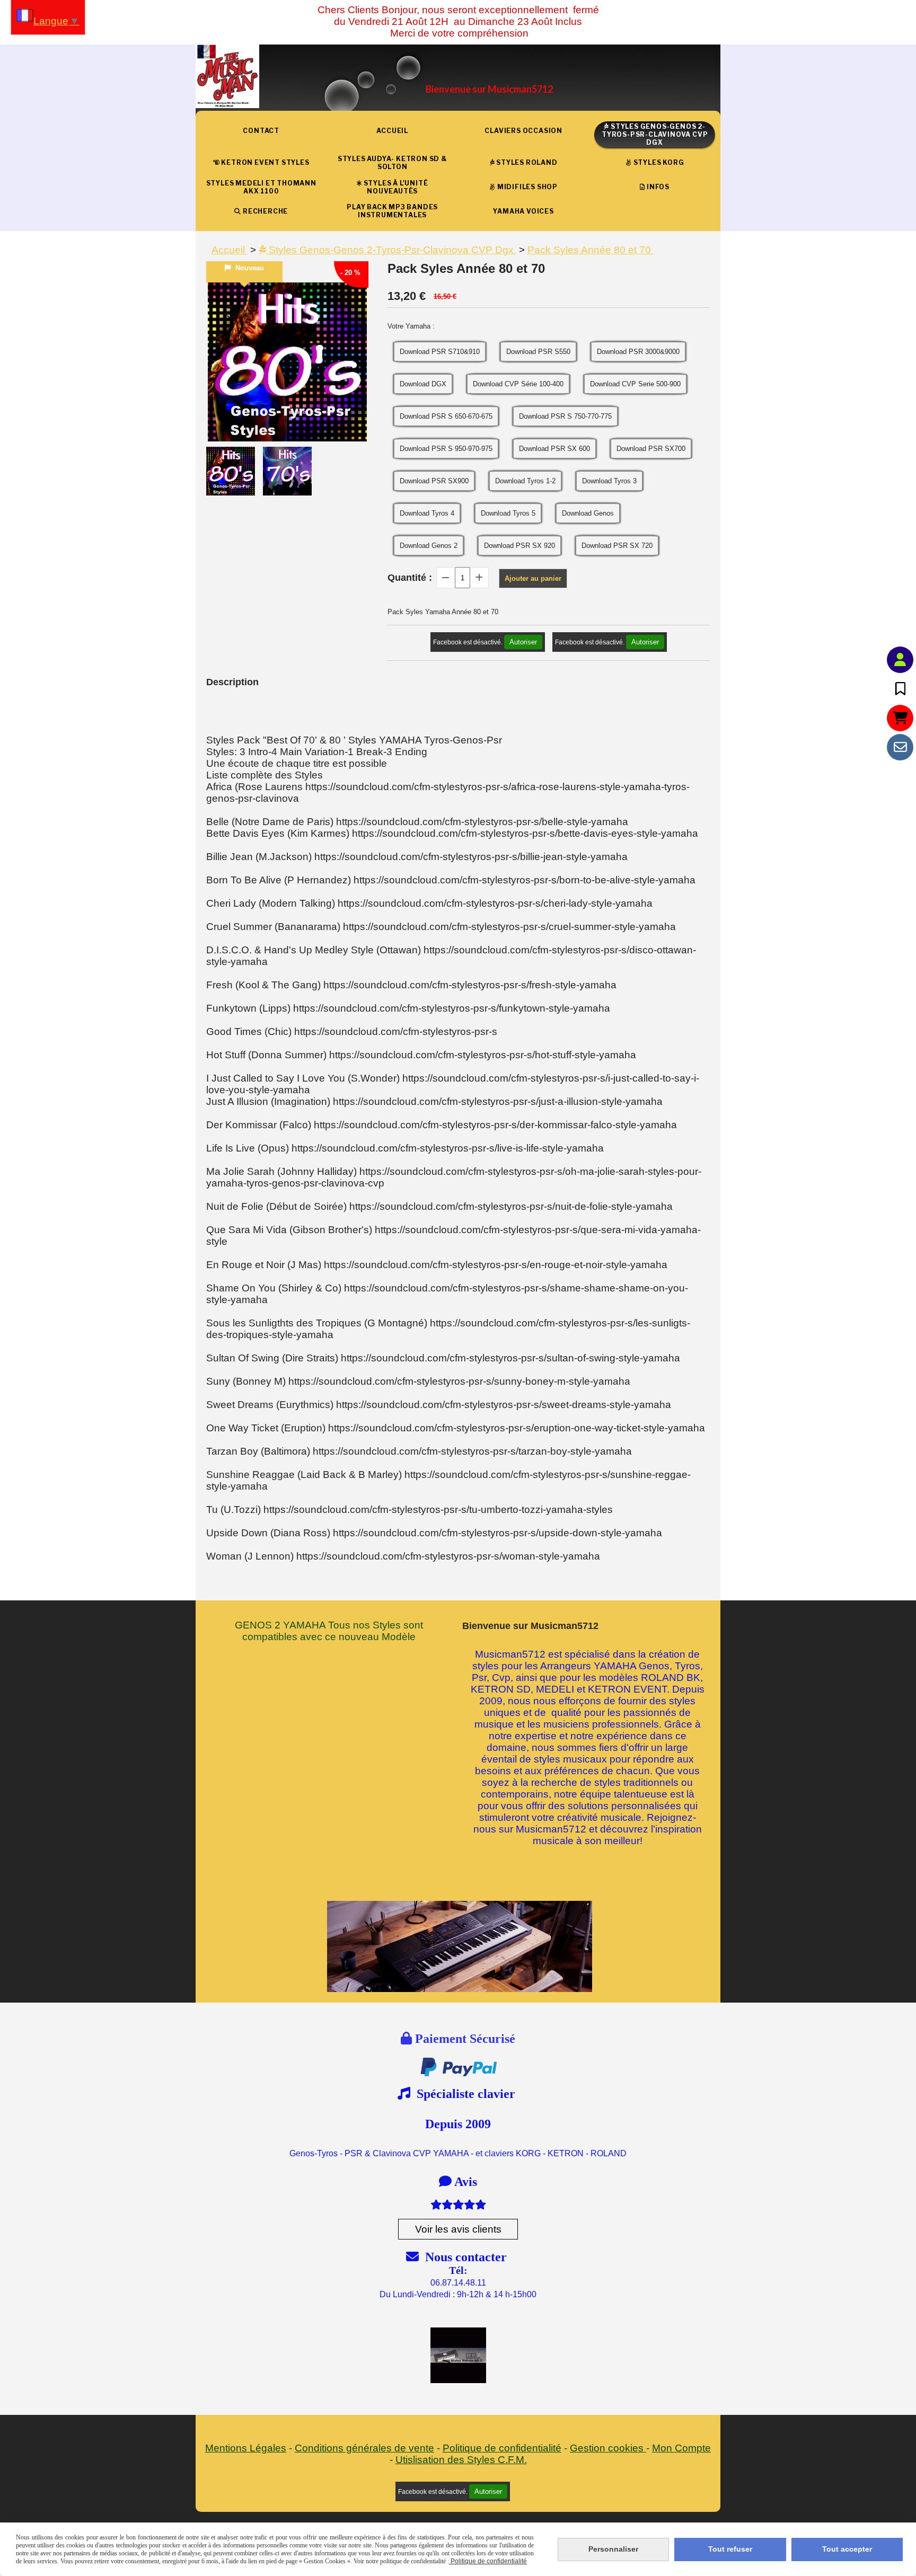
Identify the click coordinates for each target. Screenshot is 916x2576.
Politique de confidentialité (502, 2448)
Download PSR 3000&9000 (638, 352)
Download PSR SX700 (651, 449)
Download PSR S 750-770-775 (565, 416)
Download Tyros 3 (609, 481)
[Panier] (900, 718)
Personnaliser (613, 2549)
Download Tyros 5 (508, 513)
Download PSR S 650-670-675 (446, 416)
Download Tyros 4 (427, 513)
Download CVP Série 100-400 (518, 384)
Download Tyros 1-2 (525, 481)
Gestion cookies (608, 2448)
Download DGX (423, 384)
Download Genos (588, 513)
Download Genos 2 (429, 546)
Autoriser (523, 642)
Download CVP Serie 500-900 (635, 384)
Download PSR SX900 (434, 481)
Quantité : (410, 578)
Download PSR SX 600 (554, 449)
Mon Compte (681, 2448)
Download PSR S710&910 (440, 352)
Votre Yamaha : (411, 326)
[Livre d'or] (900, 689)
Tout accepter (847, 2549)
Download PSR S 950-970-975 (446, 449)
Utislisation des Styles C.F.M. (461, 2460)
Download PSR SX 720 (617, 546)
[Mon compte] (900, 660)
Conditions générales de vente (364, 2448)
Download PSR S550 (538, 352)
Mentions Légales (246, 2448)
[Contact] (900, 747)
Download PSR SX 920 (519, 546)
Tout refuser (730, 2549)
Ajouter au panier (533, 578)
